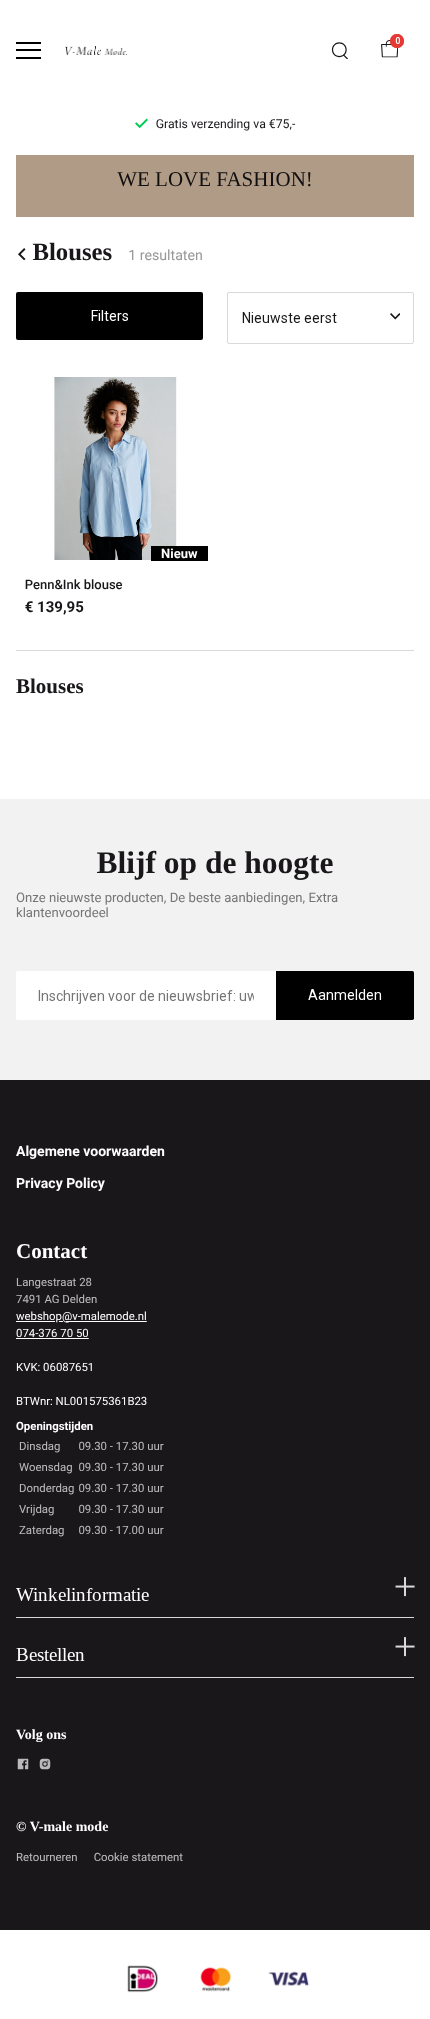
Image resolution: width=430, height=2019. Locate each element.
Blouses (72, 253)
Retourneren (47, 1857)
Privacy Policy (60, 1184)
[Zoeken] (340, 51)
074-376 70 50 (52, 1333)
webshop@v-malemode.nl (81, 1316)
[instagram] (45, 1767)
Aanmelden (345, 995)
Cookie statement (138, 1857)
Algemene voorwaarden (90, 1152)
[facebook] (23, 1767)
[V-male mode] (96, 50)
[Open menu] (28, 50)
